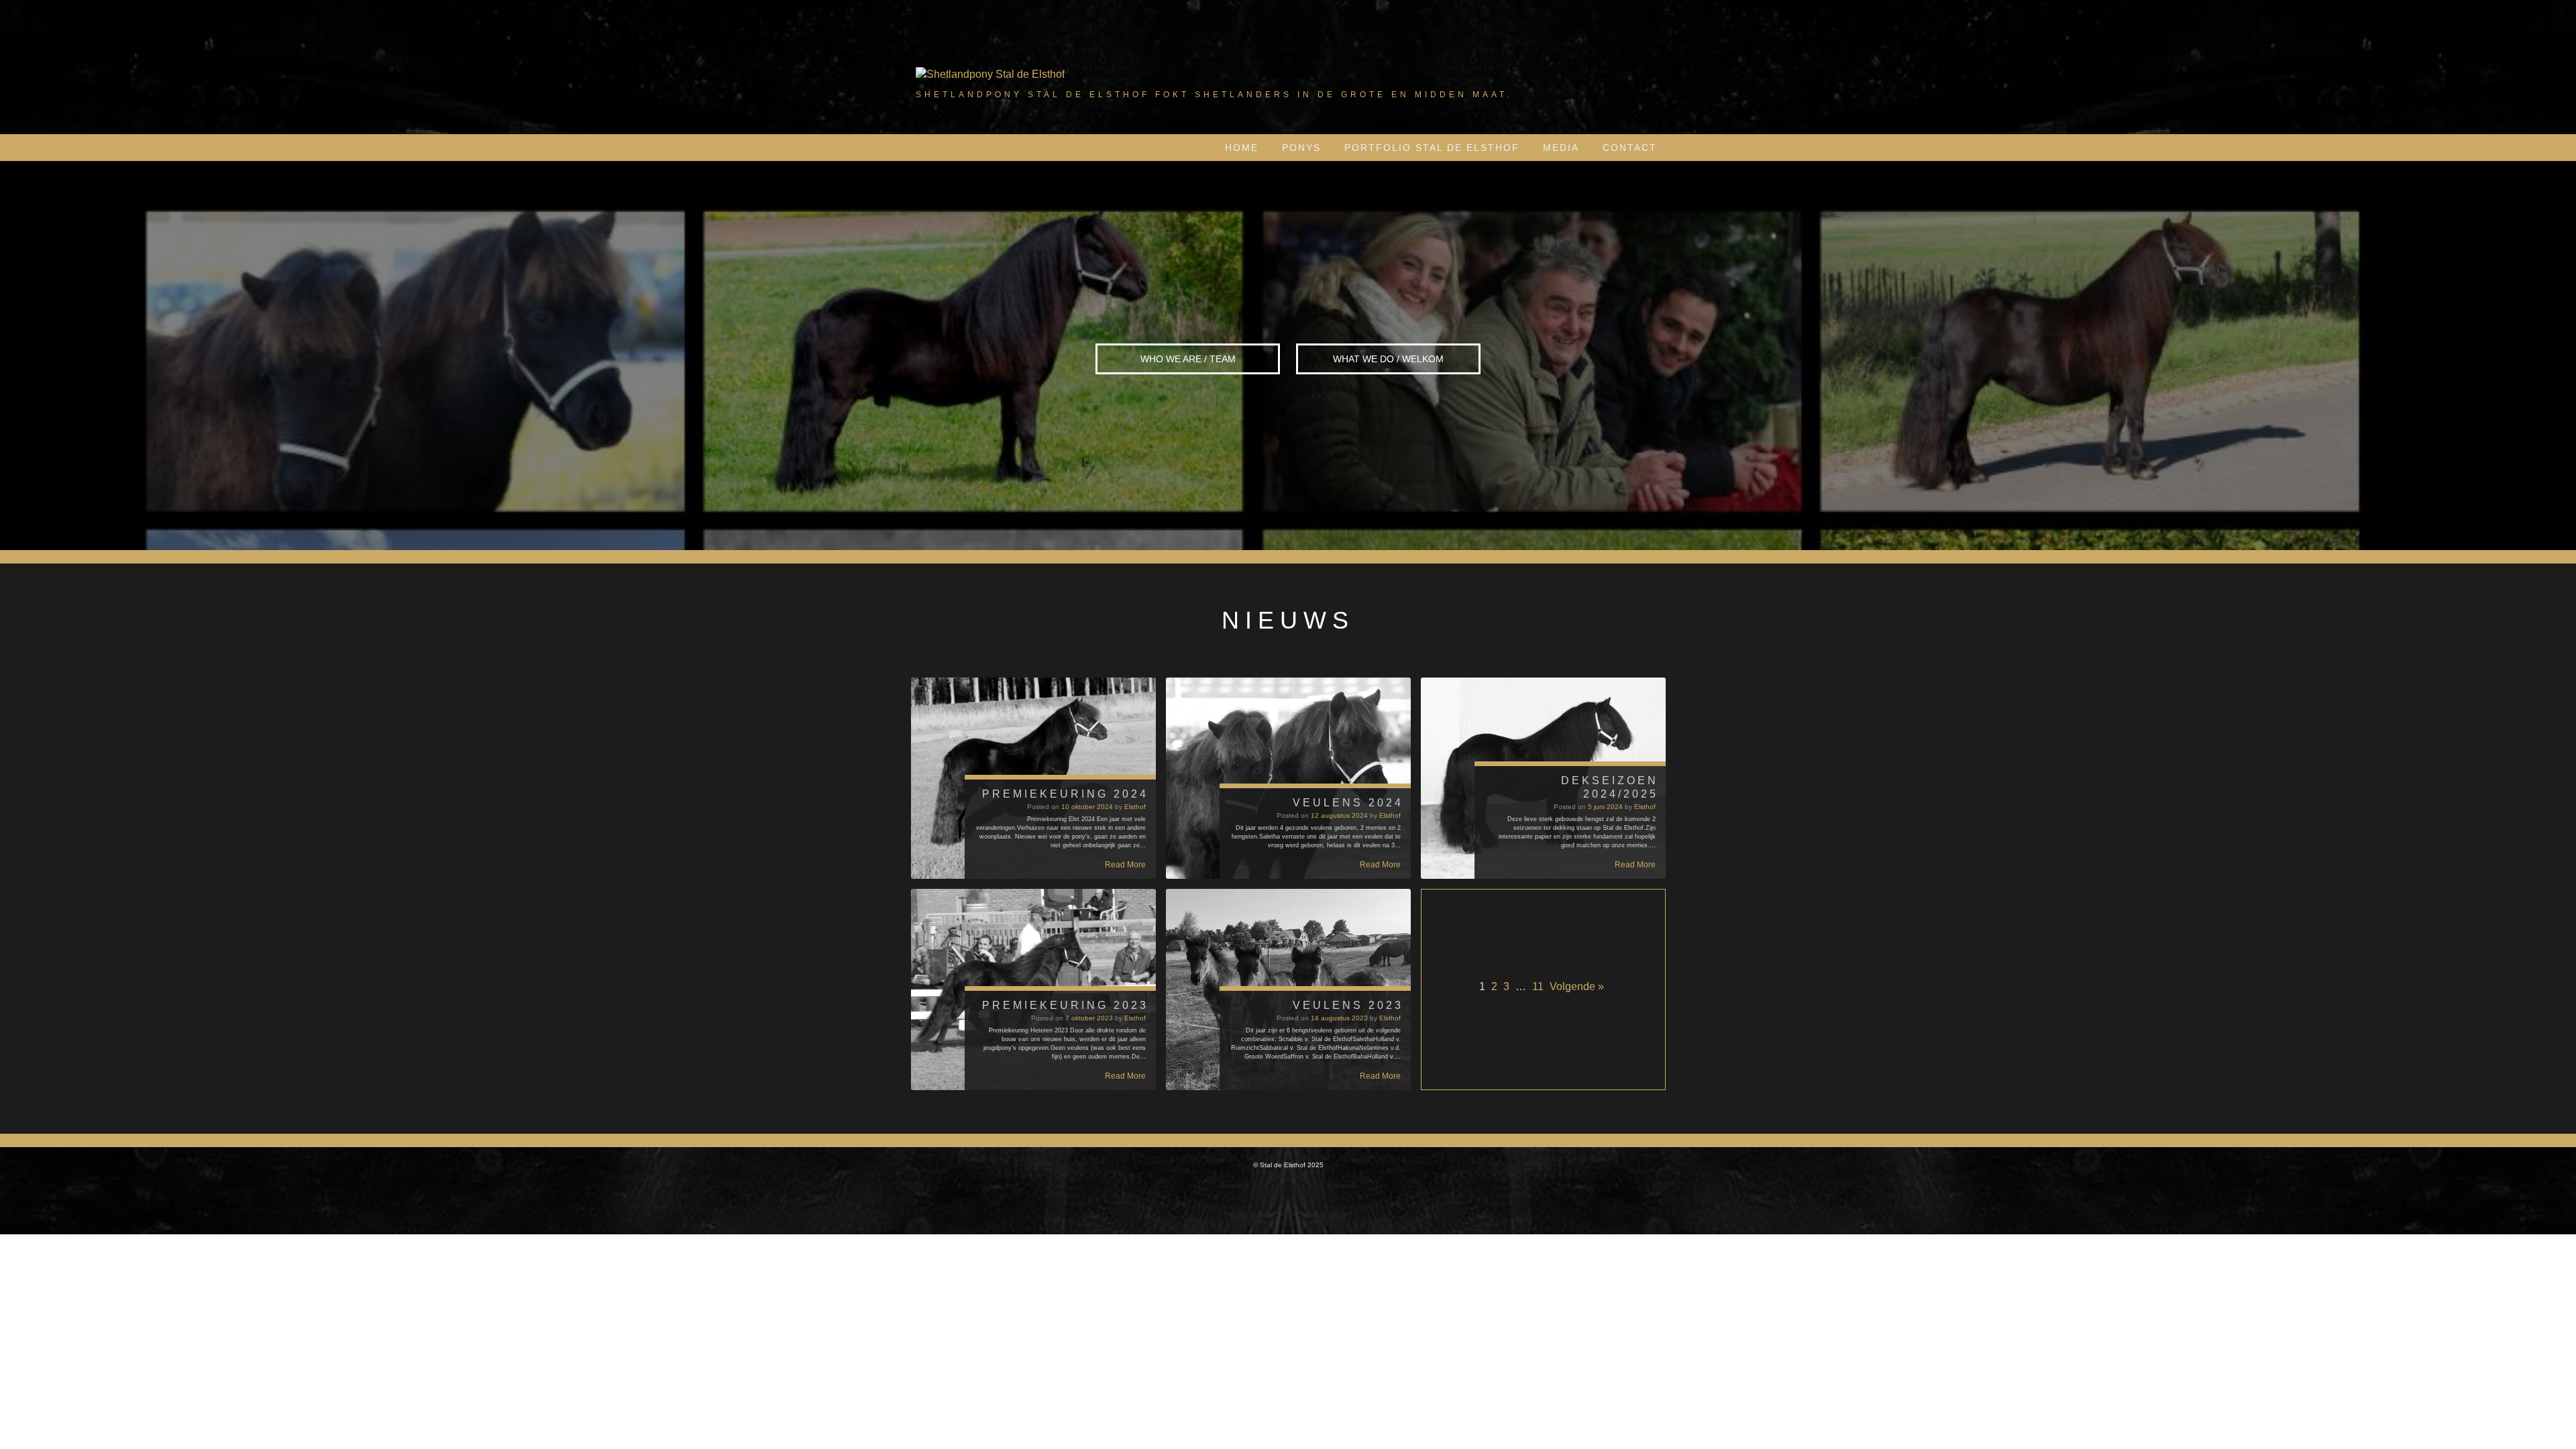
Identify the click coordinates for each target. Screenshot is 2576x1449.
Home (1242, 148)
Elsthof (1135, 807)
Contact (1630, 148)
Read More (1125, 865)
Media (1561, 148)
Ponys (1301, 148)
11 (1538, 986)
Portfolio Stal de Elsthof (1432, 148)
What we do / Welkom (1388, 359)
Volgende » (1577, 986)
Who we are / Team (1188, 359)
